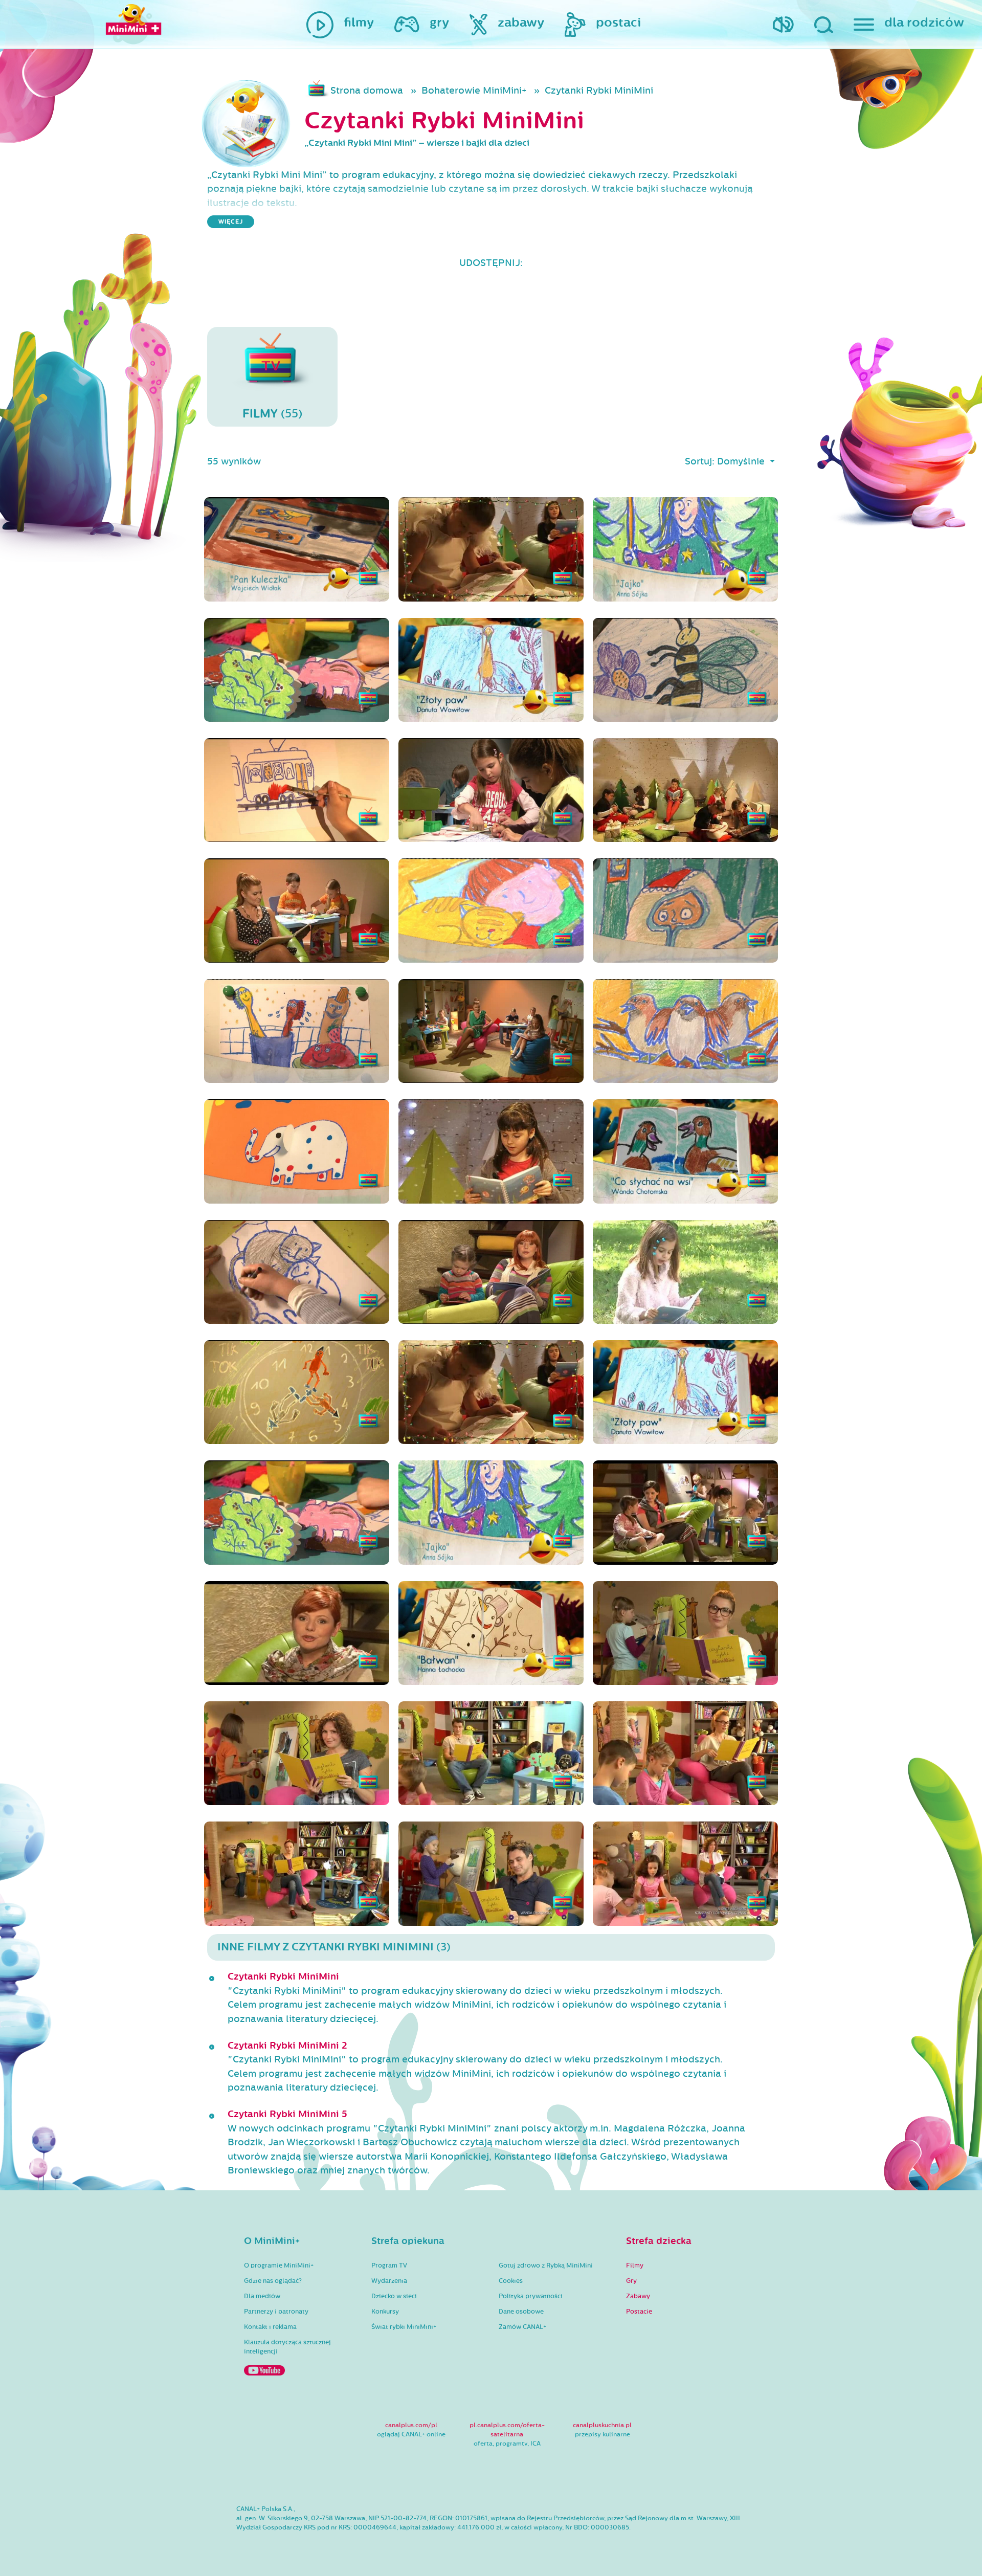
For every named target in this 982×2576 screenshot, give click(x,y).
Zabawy (638, 2296)
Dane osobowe (521, 2312)
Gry (631, 2281)
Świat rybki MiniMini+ (404, 2327)
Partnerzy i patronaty (276, 2312)
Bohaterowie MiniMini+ (474, 91)
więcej (231, 222)
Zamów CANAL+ (522, 2327)
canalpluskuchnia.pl (602, 2425)
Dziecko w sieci (394, 2296)
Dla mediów (262, 2296)
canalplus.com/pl (411, 2425)
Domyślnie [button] (742, 461)
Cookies (511, 2281)
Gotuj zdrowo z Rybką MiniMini (546, 2266)
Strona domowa (367, 91)
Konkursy (385, 2312)
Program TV (389, 2266)
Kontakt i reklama (270, 2327)
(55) (272, 414)
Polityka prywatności (531, 2296)
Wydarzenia (389, 2281)
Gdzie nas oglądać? (273, 2281)
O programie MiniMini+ (279, 2266)
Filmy (635, 2266)
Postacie (639, 2312)
